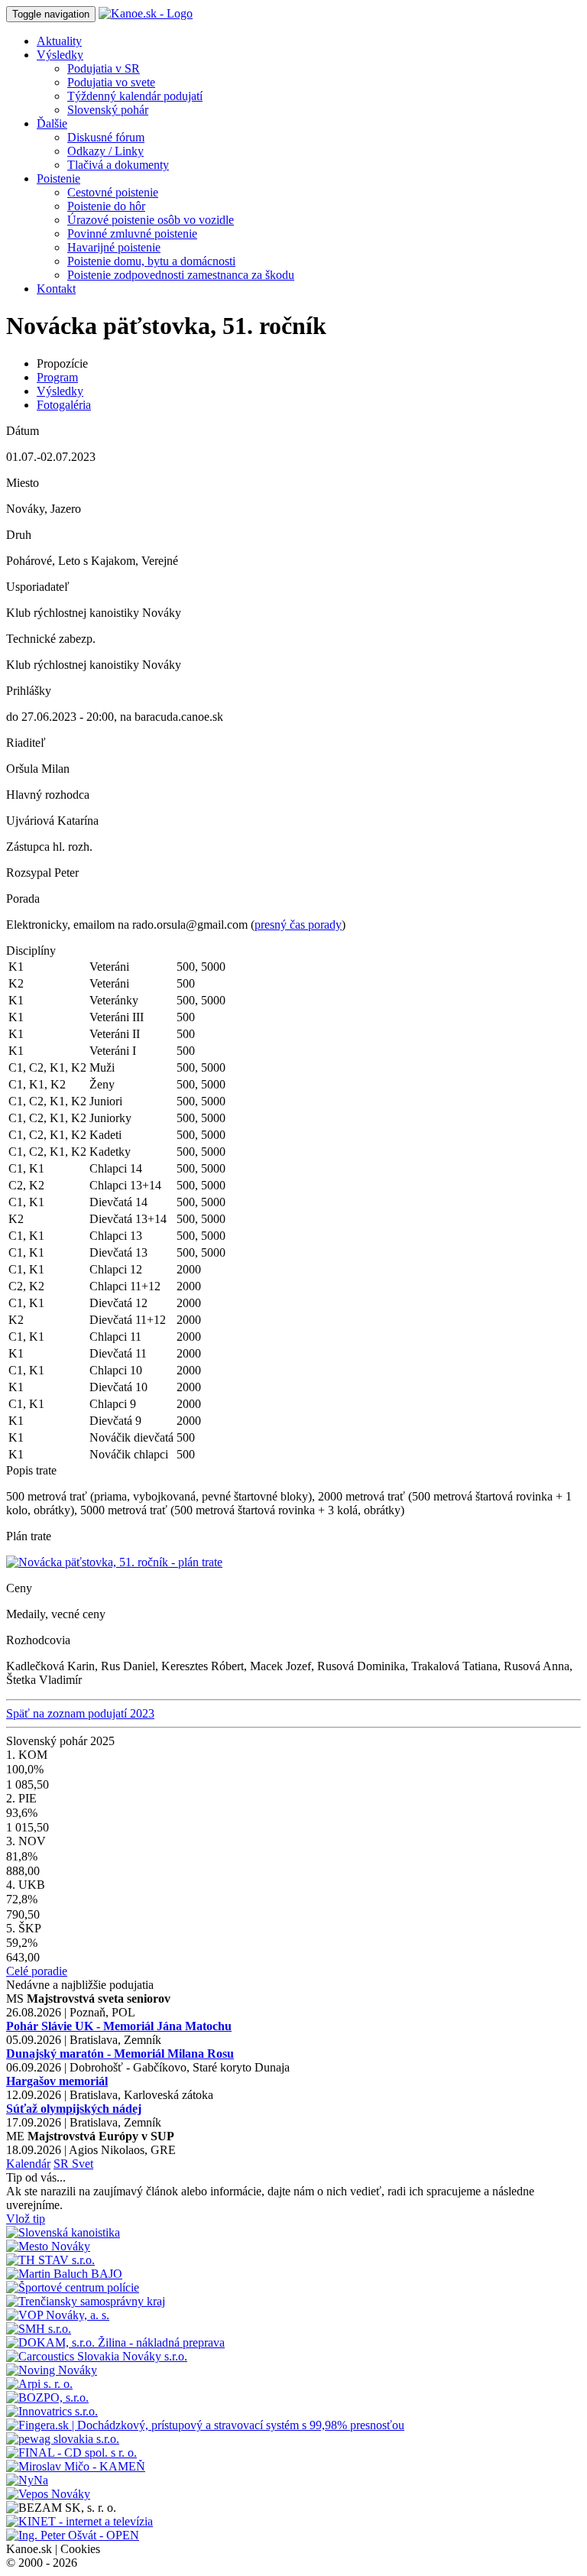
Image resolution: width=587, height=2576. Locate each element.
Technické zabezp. (51, 639)
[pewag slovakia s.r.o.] (63, 2439)
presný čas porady (298, 925)
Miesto (23, 483)
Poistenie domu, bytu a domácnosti (151, 261)
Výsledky (60, 391)
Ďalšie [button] (52, 123)
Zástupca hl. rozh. (49, 847)
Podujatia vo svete (111, 82)
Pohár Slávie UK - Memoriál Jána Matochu (119, 2026)
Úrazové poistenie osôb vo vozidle (151, 220)
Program (57, 377)
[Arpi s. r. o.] (39, 2384)
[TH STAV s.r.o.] (50, 2260)
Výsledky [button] (60, 55)
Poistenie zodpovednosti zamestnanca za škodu (181, 275)
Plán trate (29, 1536)
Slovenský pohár (108, 110)
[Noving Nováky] (52, 2370)
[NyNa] (27, 2480)
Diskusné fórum (106, 137)
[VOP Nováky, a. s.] (58, 2315)
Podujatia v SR (104, 68)
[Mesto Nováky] (48, 2246)
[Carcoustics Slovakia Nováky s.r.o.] (97, 2356)
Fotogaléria (64, 405)
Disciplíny (31, 951)
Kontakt (56, 289)
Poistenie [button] (58, 178)
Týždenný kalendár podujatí (135, 96)
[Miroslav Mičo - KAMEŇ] (76, 2466)
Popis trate (31, 1470)
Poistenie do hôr (106, 206)
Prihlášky (29, 691)
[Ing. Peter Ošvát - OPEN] (73, 2535)
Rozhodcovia (38, 1640)
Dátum (23, 431)
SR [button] (63, 2164)
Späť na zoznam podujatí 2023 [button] (80, 1713)
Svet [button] (83, 2164)
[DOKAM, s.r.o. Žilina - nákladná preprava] (115, 2342)
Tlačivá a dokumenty (118, 165)
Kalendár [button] (28, 2164)
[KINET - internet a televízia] (79, 2521)
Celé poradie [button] (37, 1971)
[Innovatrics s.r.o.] (52, 2411)
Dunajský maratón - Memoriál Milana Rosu (120, 2054)
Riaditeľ (26, 743)
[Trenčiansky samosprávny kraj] (86, 2301)
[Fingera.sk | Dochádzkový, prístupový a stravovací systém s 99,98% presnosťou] (205, 2425)
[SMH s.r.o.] (39, 2329)
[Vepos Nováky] (48, 2494)
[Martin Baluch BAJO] (64, 2274)
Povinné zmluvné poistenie (132, 234)
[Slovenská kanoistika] (63, 2232)
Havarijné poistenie (114, 247)
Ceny (19, 1588)
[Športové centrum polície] (73, 2287)
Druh (19, 535)
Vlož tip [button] (26, 2219)
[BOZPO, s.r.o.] (47, 2398)
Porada (23, 899)
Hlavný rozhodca (48, 795)
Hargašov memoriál (57, 2081)
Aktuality (59, 41)
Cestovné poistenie (113, 192)
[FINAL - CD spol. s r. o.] (71, 2453)
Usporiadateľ (38, 587)
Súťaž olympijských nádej (74, 2109)
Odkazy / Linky (105, 151)
